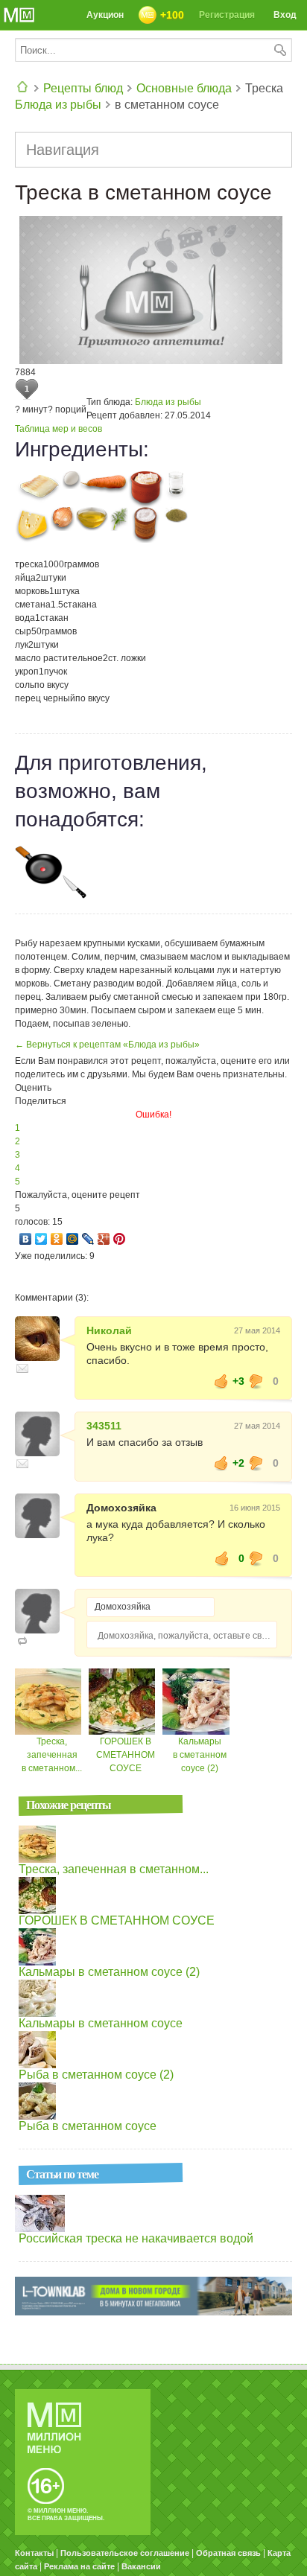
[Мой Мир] (73, 1239)
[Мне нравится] (221, 1381)
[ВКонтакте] (26, 1239)
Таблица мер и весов (58, 429)
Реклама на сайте (79, 2566)
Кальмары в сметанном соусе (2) (200, 1755)
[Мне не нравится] (256, 1381)
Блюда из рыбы (58, 105)
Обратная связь (228, 2553)
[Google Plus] (104, 1239)
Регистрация (227, 15)
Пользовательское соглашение (125, 2553)
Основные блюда (184, 88)
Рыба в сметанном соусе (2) (96, 2075)
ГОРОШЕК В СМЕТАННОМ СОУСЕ (126, 1755)
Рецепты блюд (83, 88)
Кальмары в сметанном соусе (101, 2023)
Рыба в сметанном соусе (88, 2126)
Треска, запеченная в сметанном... (52, 1755)
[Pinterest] (120, 1239)
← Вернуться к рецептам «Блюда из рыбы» (107, 1045)
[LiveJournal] (88, 1239)
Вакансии (141, 2566)
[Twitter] (41, 1239)
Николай (109, 1330)
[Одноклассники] (57, 1239)
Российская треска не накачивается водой (136, 2238)
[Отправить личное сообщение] (22, 1368)
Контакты (34, 2553)
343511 (104, 1426)
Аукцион (105, 15)
